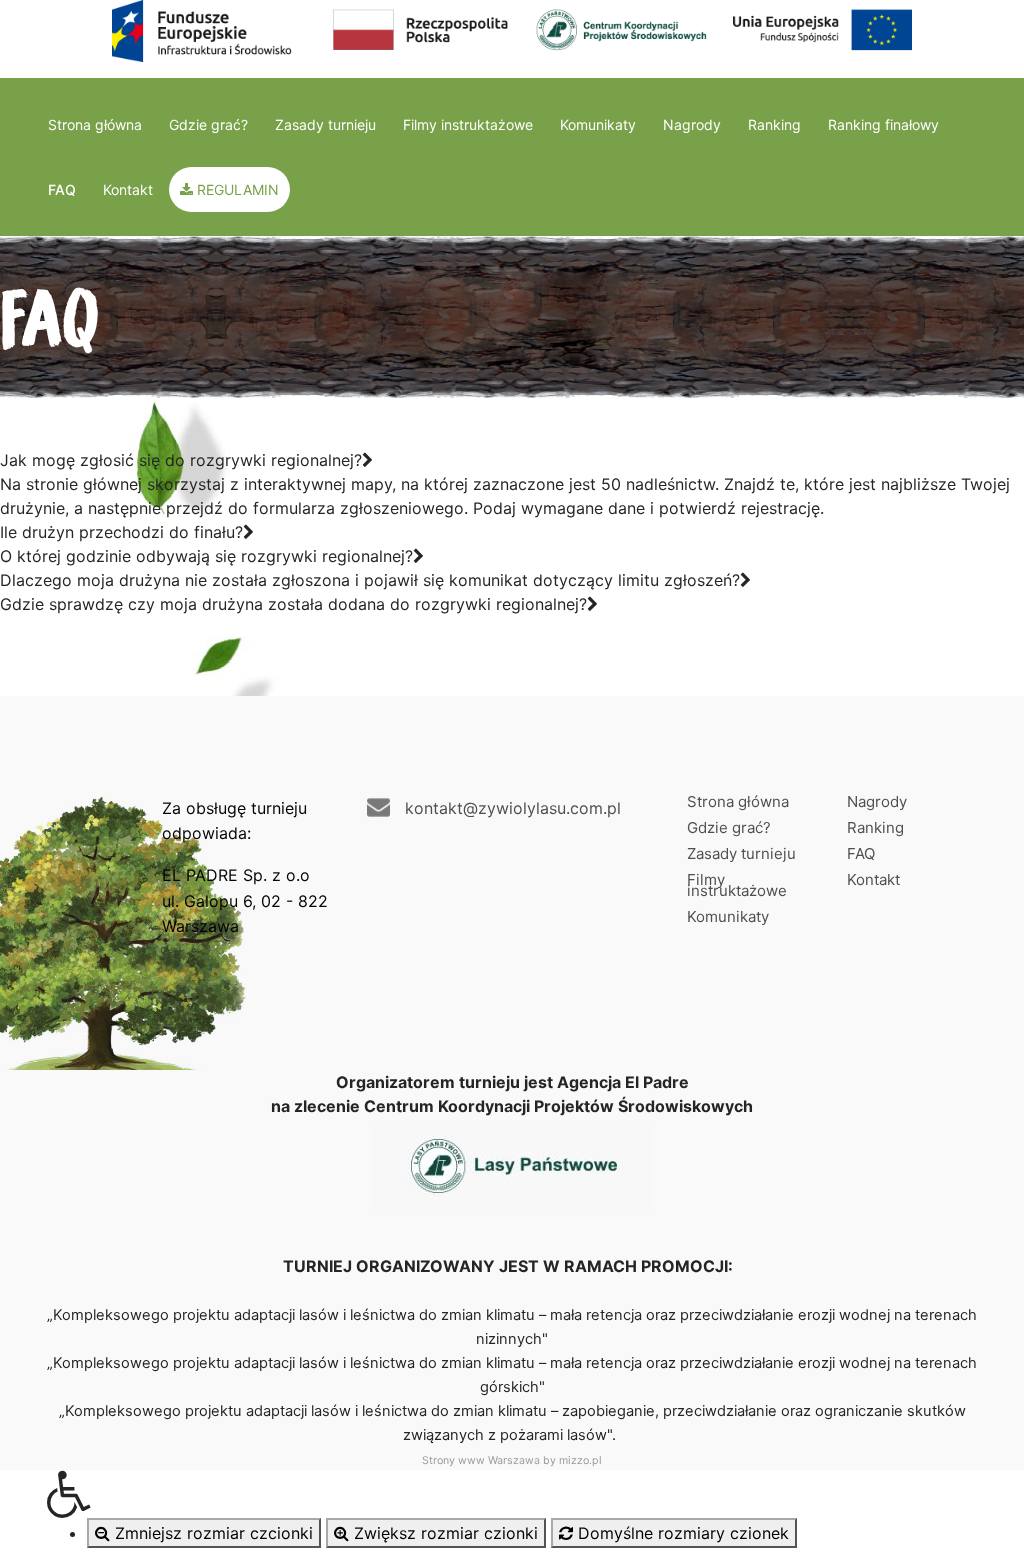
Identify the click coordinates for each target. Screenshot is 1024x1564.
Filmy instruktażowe (468, 124)
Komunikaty (598, 124)
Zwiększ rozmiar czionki (443, 1533)
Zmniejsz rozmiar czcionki (211, 1533)
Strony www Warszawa (481, 1460)
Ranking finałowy (883, 124)
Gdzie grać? (208, 124)
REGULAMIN (236, 189)
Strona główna (95, 124)
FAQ (62, 189)
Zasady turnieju (325, 124)
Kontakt (128, 189)
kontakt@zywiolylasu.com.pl (513, 808)
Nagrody (692, 124)
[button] (512, 1494)
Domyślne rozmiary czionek (681, 1533)
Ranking (774, 124)
